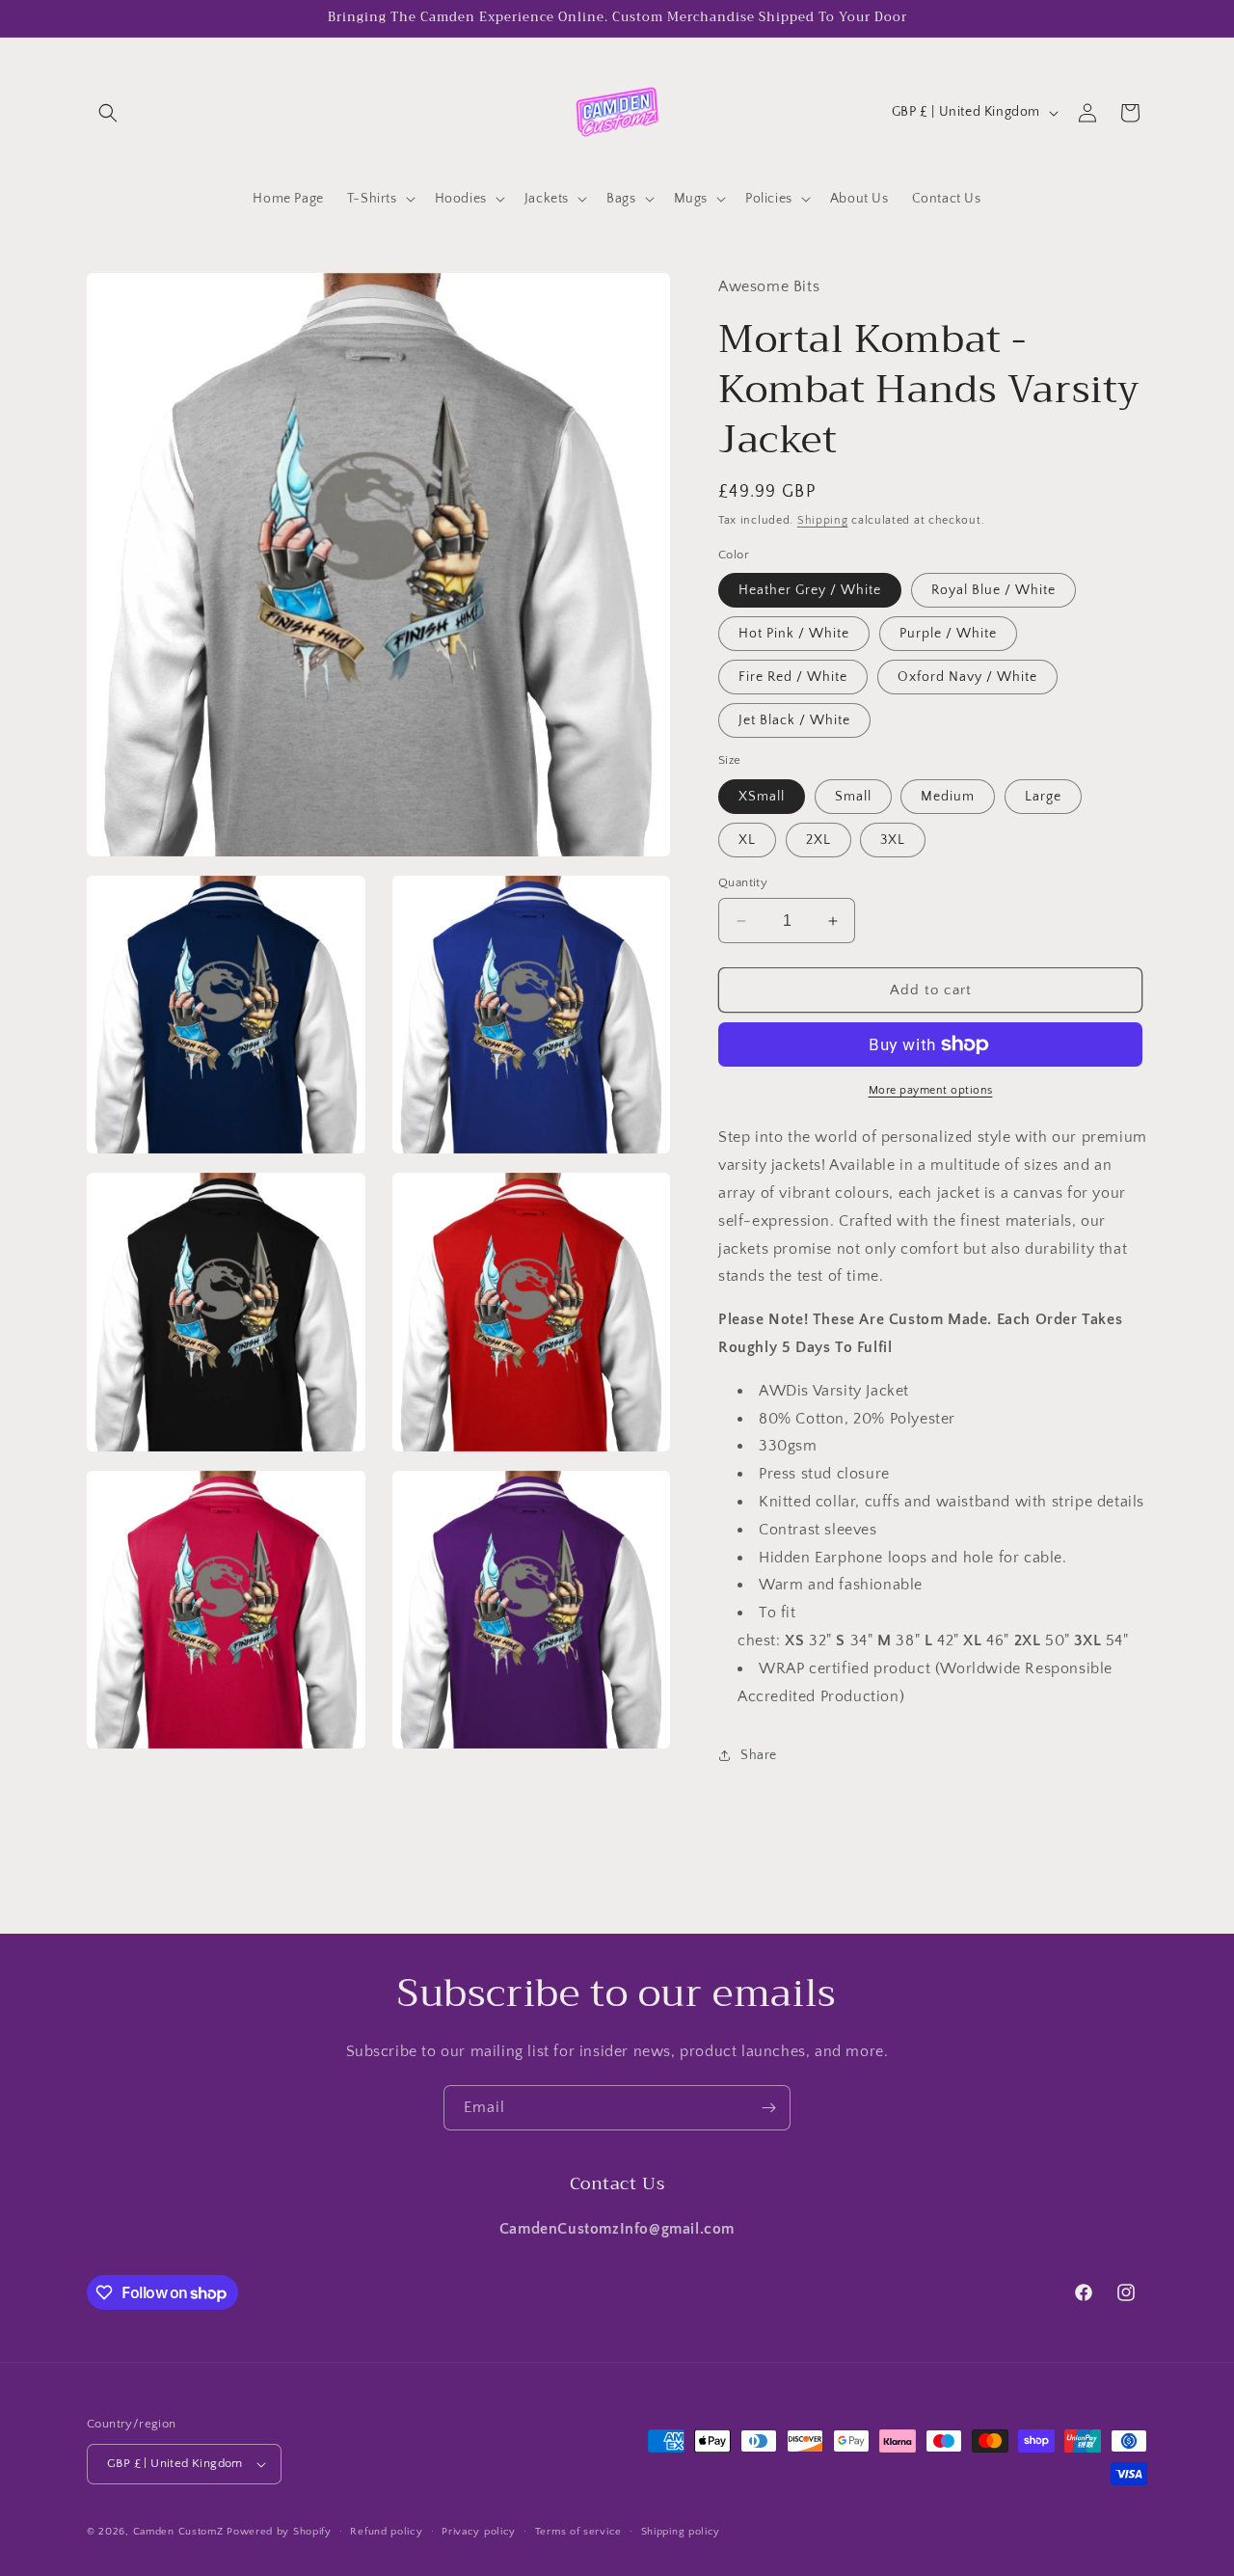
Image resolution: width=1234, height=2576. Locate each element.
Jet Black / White (794, 720)
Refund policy (386, 2532)
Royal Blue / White (993, 590)
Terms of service (578, 2532)
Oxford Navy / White (967, 677)
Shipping (823, 520)
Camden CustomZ (178, 2532)
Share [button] (759, 1755)
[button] (108, 113)
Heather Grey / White (810, 590)
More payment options (931, 1090)
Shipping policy (681, 2532)
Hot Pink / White (794, 634)
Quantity (743, 882)
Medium (948, 797)
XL (747, 840)
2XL (818, 840)
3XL (893, 840)
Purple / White (948, 634)
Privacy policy (479, 2532)
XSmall (762, 797)
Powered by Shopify (279, 2532)
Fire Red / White (793, 677)
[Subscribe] (768, 2108)
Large (1043, 797)
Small (853, 797)
